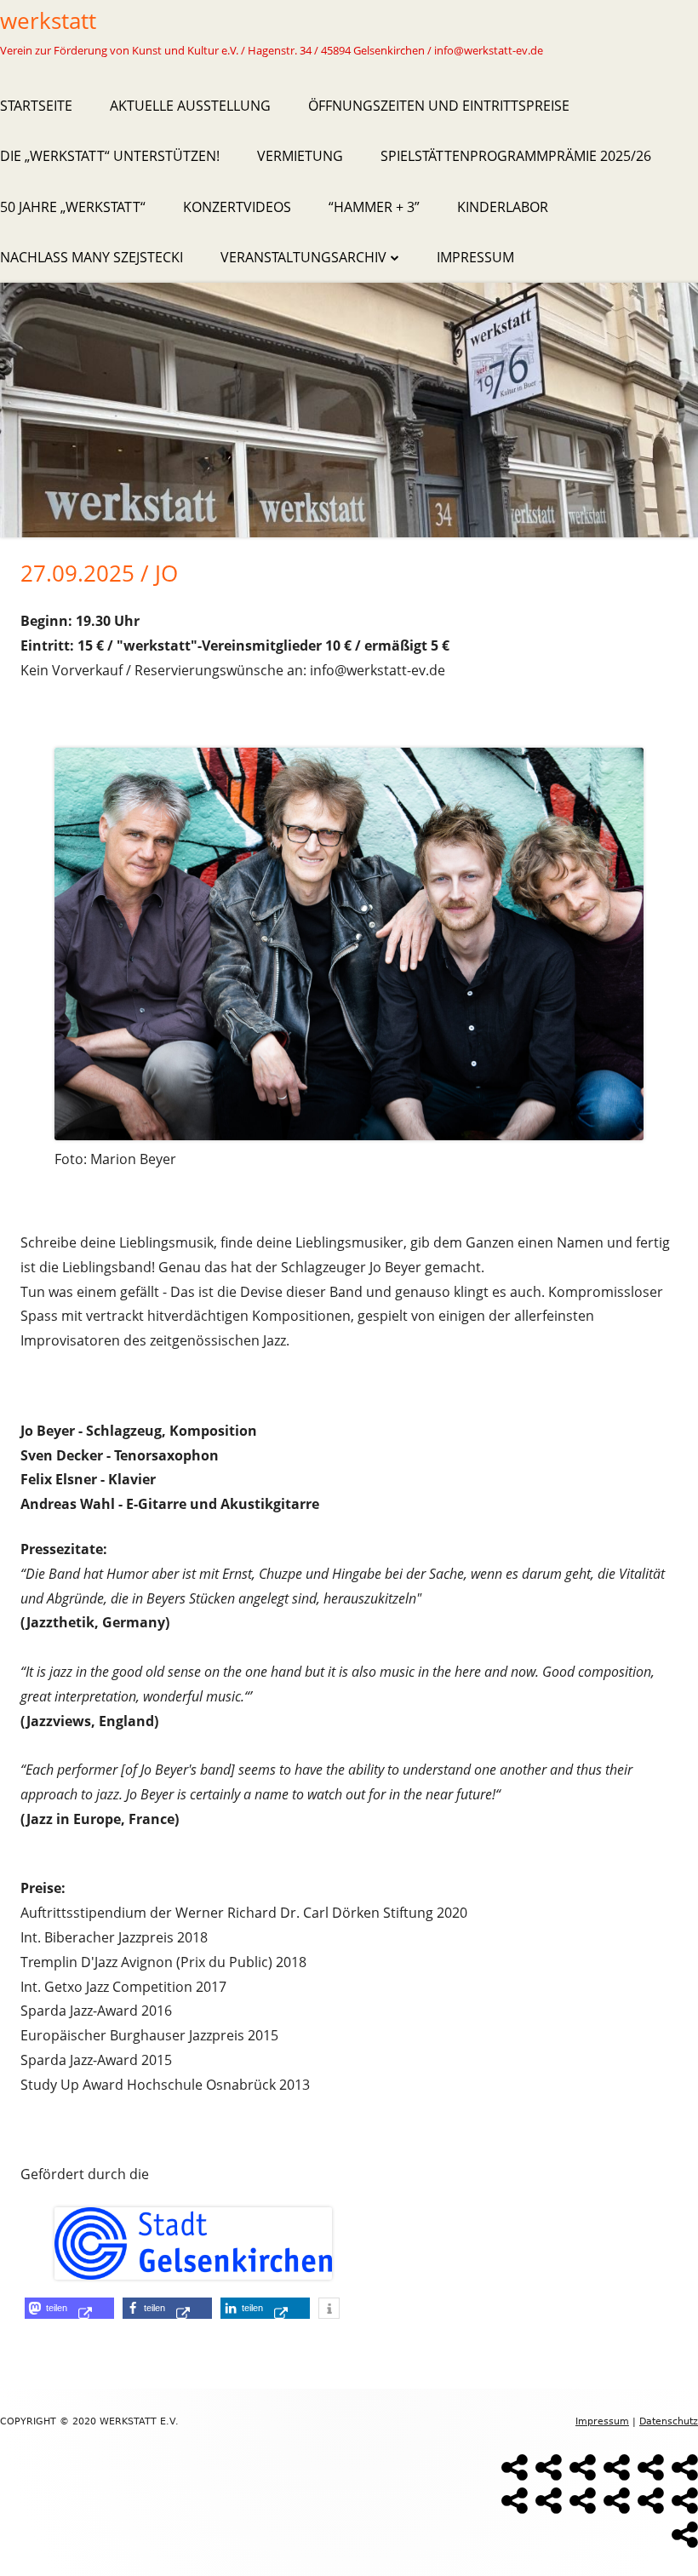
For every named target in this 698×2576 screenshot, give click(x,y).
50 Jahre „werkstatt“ (73, 207)
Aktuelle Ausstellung (190, 106)
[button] (69, 2308)
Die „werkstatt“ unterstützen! (110, 156)
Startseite (36, 106)
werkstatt (48, 20)
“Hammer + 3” (374, 207)
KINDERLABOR (503, 207)
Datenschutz (669, 2421)
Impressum (475, 257)
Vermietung (300, 156)
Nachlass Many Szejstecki (92, 257)
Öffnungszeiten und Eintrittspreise (439, 106)
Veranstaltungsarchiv (303, 257)
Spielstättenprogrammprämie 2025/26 (516, 156)
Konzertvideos (237, 207)
